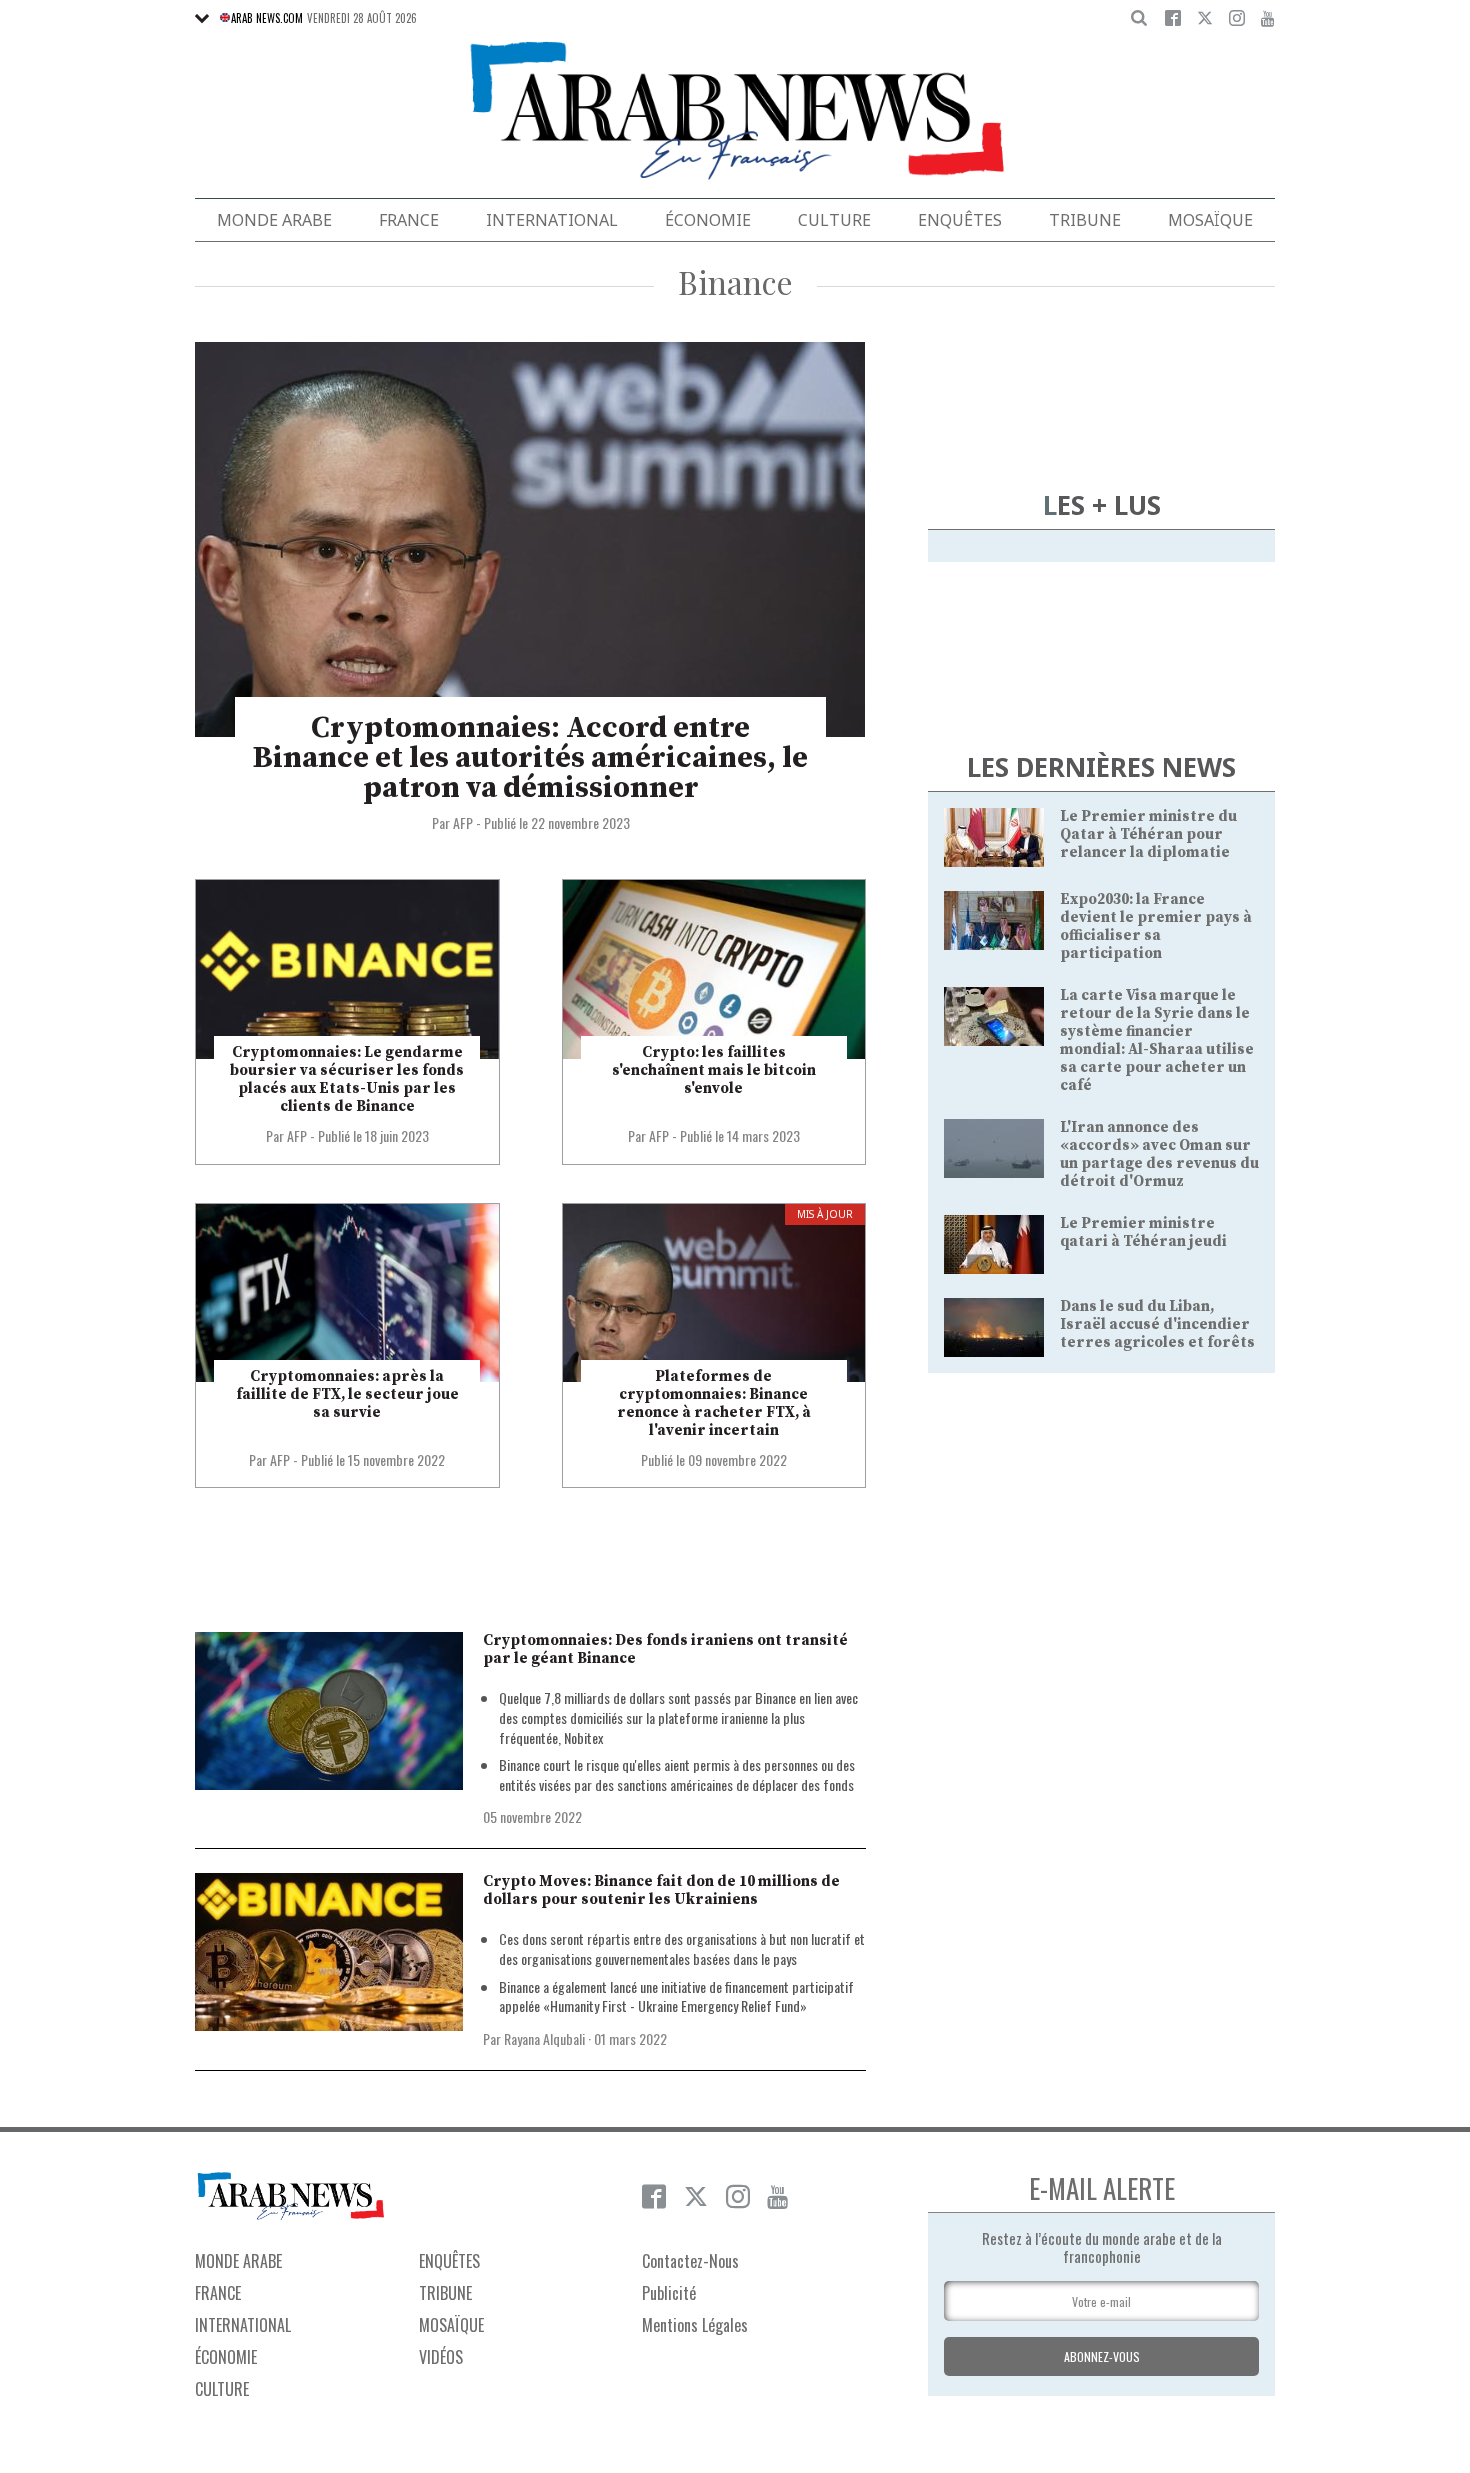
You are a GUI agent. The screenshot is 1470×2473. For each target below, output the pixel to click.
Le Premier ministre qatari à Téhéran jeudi (1143, 1232)
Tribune (1085, 220)
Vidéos (441, 2357)
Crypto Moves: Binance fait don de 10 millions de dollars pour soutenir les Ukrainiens (661, 1890)
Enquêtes (960, 220)
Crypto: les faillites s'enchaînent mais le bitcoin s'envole (714, 1070)
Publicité (669, 2293)
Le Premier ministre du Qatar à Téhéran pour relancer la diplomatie (1148, 834)
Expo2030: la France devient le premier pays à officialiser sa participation (1156, 926)
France (409, 220)
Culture (834, 220)
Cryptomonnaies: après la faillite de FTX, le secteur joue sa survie (347, 1394)
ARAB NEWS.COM (267, 18)
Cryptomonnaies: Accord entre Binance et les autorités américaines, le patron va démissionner (530, 758)
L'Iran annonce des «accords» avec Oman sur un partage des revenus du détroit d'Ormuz (1159, 1154)
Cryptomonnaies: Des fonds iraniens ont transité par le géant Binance (665, 1649)
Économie (708, 220)
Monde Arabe (274, 220)
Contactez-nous (690, 2261)
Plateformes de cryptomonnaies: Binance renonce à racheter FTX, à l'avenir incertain (714, 1403)
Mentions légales (695, 2325)
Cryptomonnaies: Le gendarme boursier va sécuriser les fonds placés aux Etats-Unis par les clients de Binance (347, 1079)
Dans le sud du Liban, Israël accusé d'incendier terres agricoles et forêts (1157, 1324)
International (552, 220)
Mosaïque (1210, 220)
